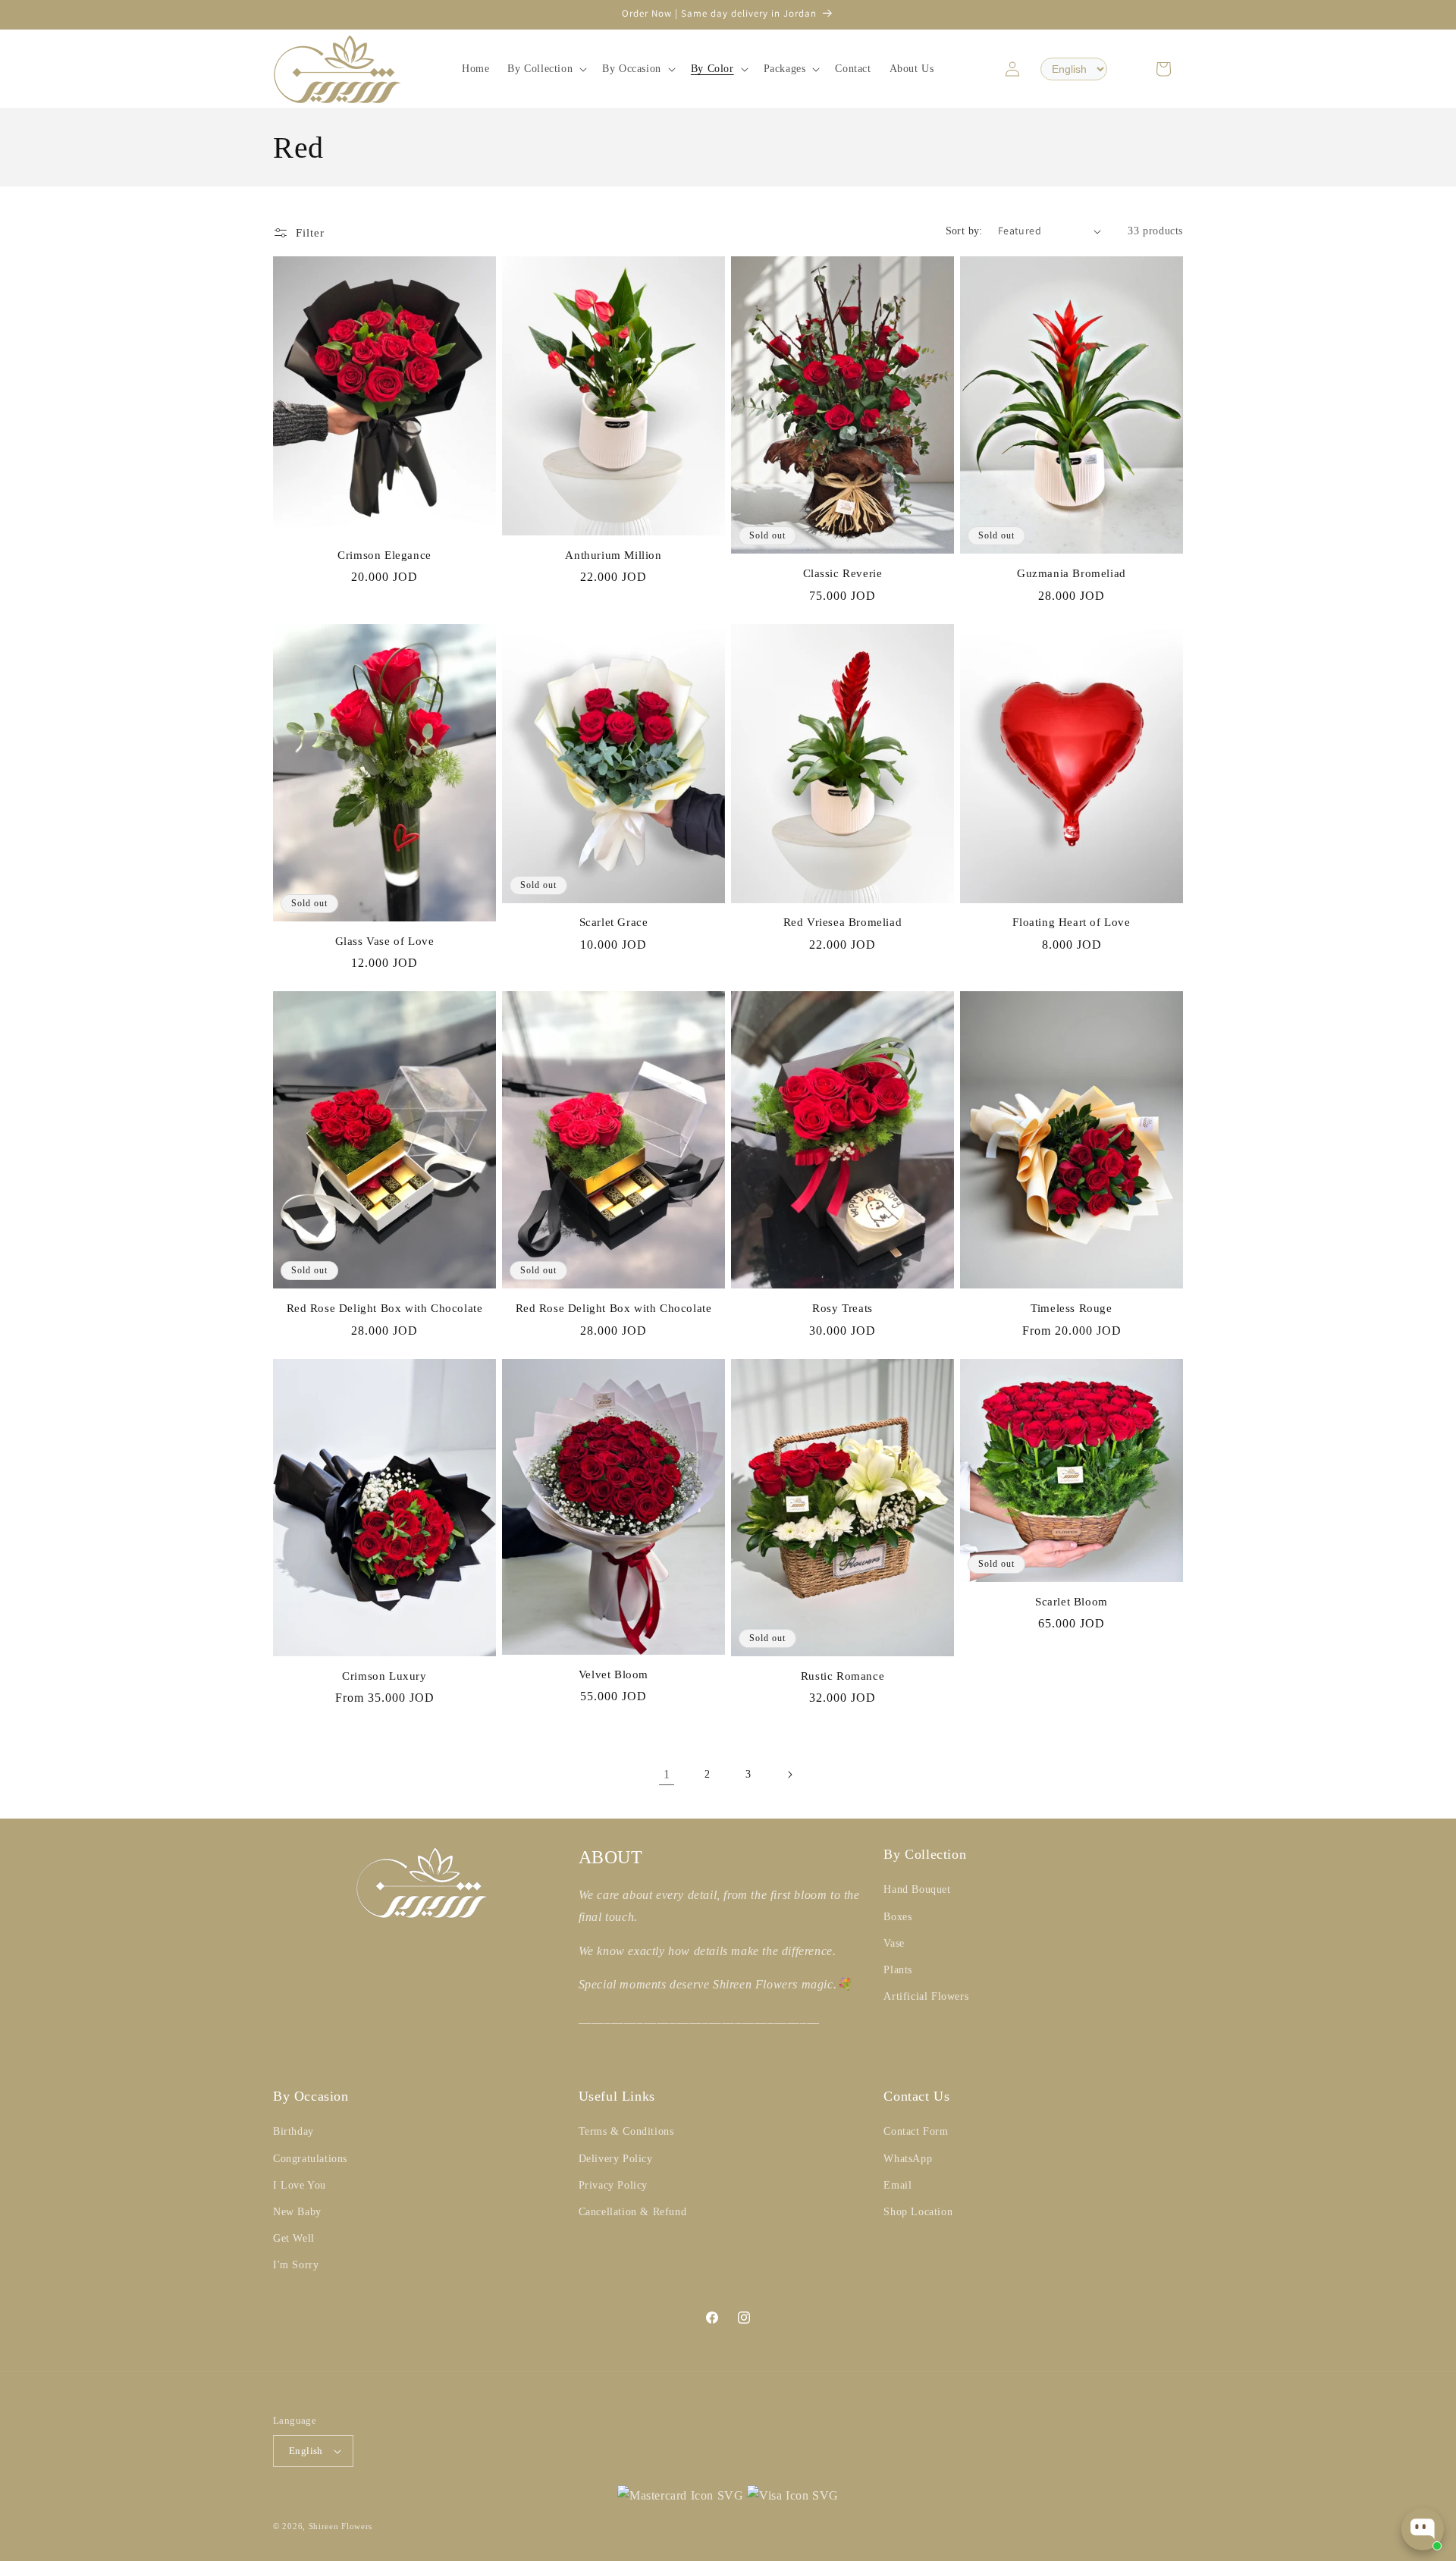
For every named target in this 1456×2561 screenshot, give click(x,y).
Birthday (293, 2131)
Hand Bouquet (917, 1889)
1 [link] (667, 1774)
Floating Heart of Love (1071, 922)
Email (897, 2185)
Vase (894, 1943)
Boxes (897, 1917)
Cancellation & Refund (633, 2212)
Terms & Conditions (626, 2131)
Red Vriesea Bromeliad (843, 922)
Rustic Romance (843, 1676)
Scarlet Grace (614, 922)
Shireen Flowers (341, 2526)
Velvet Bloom (613, 1674)
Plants (898, 1970)
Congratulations (310, 2159)
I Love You (300, 2185)
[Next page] (789, 1775)
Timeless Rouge (1071, 1308)
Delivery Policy (616, 2159)
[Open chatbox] (1423, 2529)
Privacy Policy (613, 2185)
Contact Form (916, 2131)
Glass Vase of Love (385, 941)
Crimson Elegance (384, 555)
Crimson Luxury (384, 1676)
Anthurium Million (613, 555)
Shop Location (918, 2212)
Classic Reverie (843, 573)
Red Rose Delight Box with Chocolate (385, 1308)
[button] (546, 69)
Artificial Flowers (926, 1996)
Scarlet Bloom (1072, 1602)
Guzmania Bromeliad (1072, 573)
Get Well (294, 2238)
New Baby (297, 2212)
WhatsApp (908, 2159)
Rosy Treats (843, 1308)
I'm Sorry (296, 2265)
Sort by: (964, 231)
